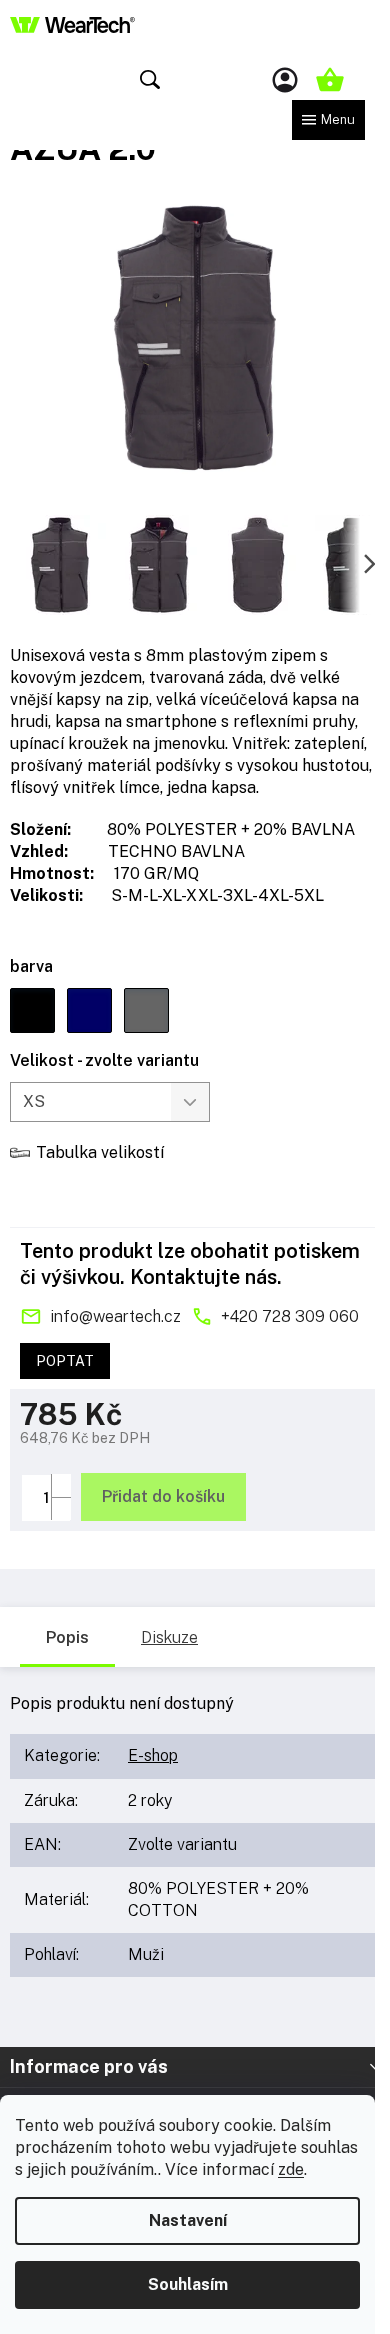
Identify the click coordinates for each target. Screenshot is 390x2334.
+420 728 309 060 (290, 1316)
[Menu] (328, 120)
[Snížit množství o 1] (61, 1508)
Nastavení (188, 2220)
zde (291, 2169)
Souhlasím (188, 2284)
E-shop (153, 1755)
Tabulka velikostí (100, 1152)
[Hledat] (150, 80)
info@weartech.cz (115, 1316)
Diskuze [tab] (169, 1637)
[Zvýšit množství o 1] (61, 1485)
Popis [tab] (67, 1637)
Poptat (65, 1361)
